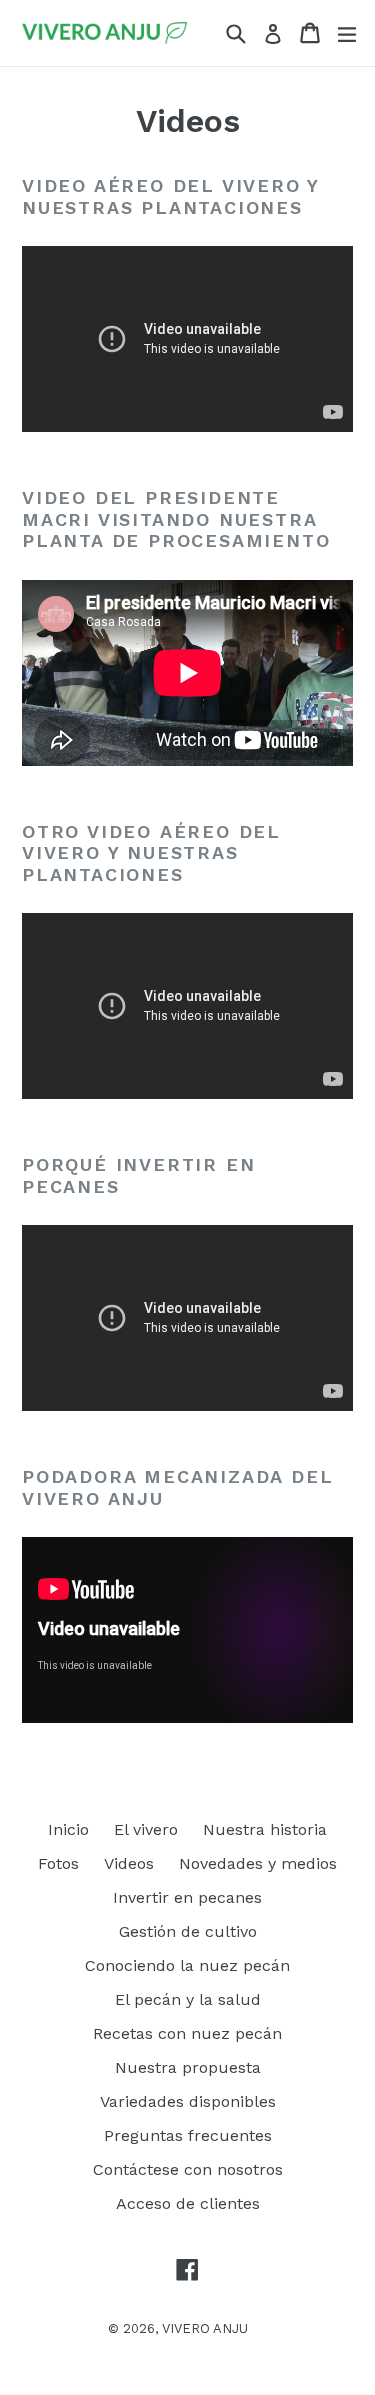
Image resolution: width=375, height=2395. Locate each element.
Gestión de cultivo (188, 1931)
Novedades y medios (258, 1863)
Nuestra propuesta (188, 2067)
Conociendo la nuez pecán (187, 1965)
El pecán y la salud (188, 1999)
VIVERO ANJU (205, 2328)
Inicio (68, 1829)
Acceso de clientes (188, 2203)
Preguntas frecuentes (188, 2135)
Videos (129, 1863)
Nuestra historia (265, 1829)
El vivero (146, 1829)
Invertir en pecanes (187, 1897)
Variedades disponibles (188, 2101)
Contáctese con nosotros (188, 2169)
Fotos (58, 1863)
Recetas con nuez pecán (187, 2033)
